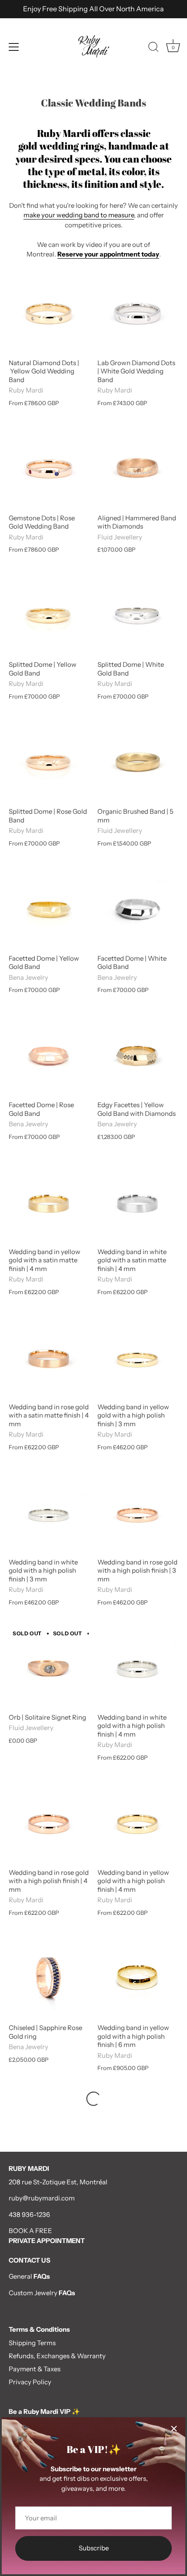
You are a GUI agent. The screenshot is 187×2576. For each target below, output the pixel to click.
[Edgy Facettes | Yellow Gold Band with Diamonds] (137, 1055)
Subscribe (94, 2548)
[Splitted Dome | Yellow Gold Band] (49, 615)
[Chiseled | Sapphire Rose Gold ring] (49, 1978)
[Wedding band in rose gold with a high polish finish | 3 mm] (137, 1513)
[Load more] (93, 2099)
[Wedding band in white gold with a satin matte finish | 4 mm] (137, 1202)
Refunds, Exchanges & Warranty (57, 2356)
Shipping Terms (32, 2343)
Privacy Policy (30, 2382)
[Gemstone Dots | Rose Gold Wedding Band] (49, 469)
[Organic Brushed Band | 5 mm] (137, 762)
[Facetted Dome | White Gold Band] (137, 909)
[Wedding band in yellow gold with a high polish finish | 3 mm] (137, 1358)
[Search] (154, 48)
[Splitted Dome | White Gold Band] (137, 615)
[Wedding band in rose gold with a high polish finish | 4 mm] (49, 1823)
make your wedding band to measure (79, 215)
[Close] (174, 2429)
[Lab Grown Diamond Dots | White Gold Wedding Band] (137, 313)
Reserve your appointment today (108, 254)
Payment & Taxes (35, 2369)
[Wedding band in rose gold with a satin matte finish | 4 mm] (49, 1358)
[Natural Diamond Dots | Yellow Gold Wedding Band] (49, 313)
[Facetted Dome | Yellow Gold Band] (49, 909)
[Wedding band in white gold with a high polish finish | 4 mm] (137, 1668)
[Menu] (14, 47)
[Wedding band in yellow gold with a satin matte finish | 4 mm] (49, 1202)
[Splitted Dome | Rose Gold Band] (49, 762)
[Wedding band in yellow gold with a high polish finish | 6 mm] (137, 1978)
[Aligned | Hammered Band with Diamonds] (137, 469)
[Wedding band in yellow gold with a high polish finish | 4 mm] (137, 1823)
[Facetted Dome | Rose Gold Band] (49, 1055)
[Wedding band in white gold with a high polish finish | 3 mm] (49, 1513)
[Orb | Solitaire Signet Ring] (49, 1668)
